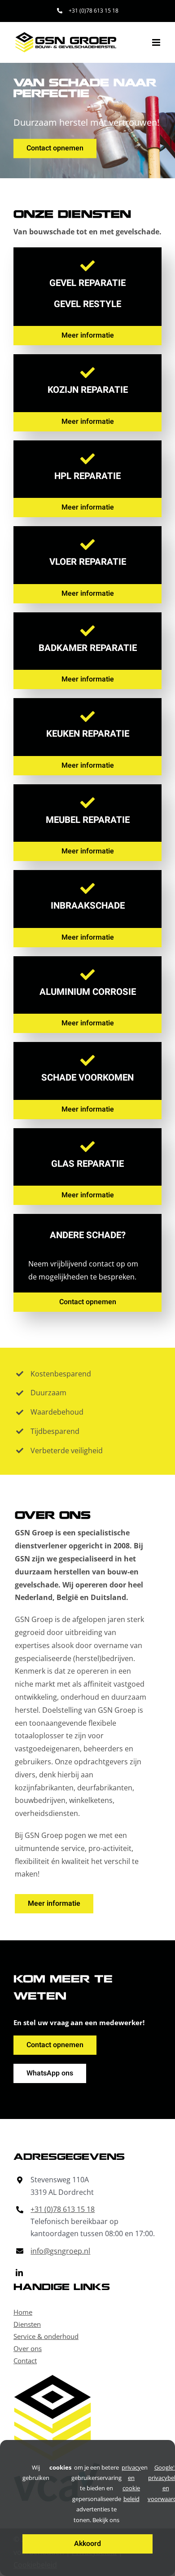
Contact (25, 2361)
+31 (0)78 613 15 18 (63, 2209)
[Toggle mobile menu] (157, 42)
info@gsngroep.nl (60, 2251)
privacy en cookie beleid (131, 2483)
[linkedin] (19, 2273)
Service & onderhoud (46, 2336)
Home (23, 2312)
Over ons (28, 2348)
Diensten (27, 2324)
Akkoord (87, 2544)
